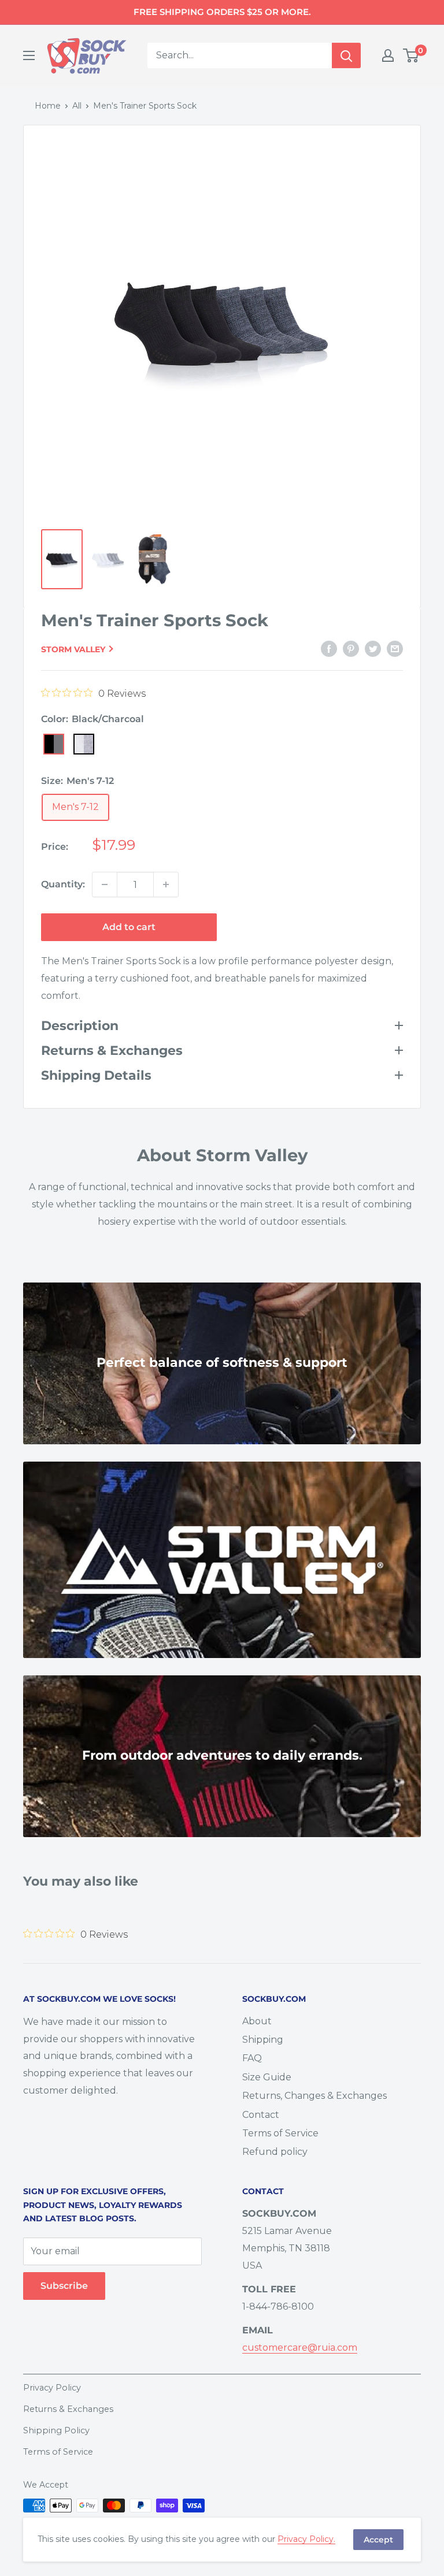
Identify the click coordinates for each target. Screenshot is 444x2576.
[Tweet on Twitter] (373, 649)
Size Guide (267, 2077)
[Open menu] (29, 55)
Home (48, 106)
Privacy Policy (52, 2388)
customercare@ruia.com (300, 2348)
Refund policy (275, 2152)
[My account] (388, 55)
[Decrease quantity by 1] (105, 884)
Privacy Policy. (306, 2539)
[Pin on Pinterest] (351, 649)
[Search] (346, 55)
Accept (378, 2540)
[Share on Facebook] (329, 649)
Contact (261, 2115)
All (77, 106)
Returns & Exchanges (68, 2409)
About (257, 2021)
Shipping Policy (56, 2430)
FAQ (252, 2058)
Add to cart (129, 927)
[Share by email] (395, 649)
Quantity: (63, 884)
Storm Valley (73, 649)
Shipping (263, 2040)
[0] (411, 55)
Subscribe (64, 2286)
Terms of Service (280, 2133)
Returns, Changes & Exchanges (314, 2096)
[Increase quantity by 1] (166, 884)
